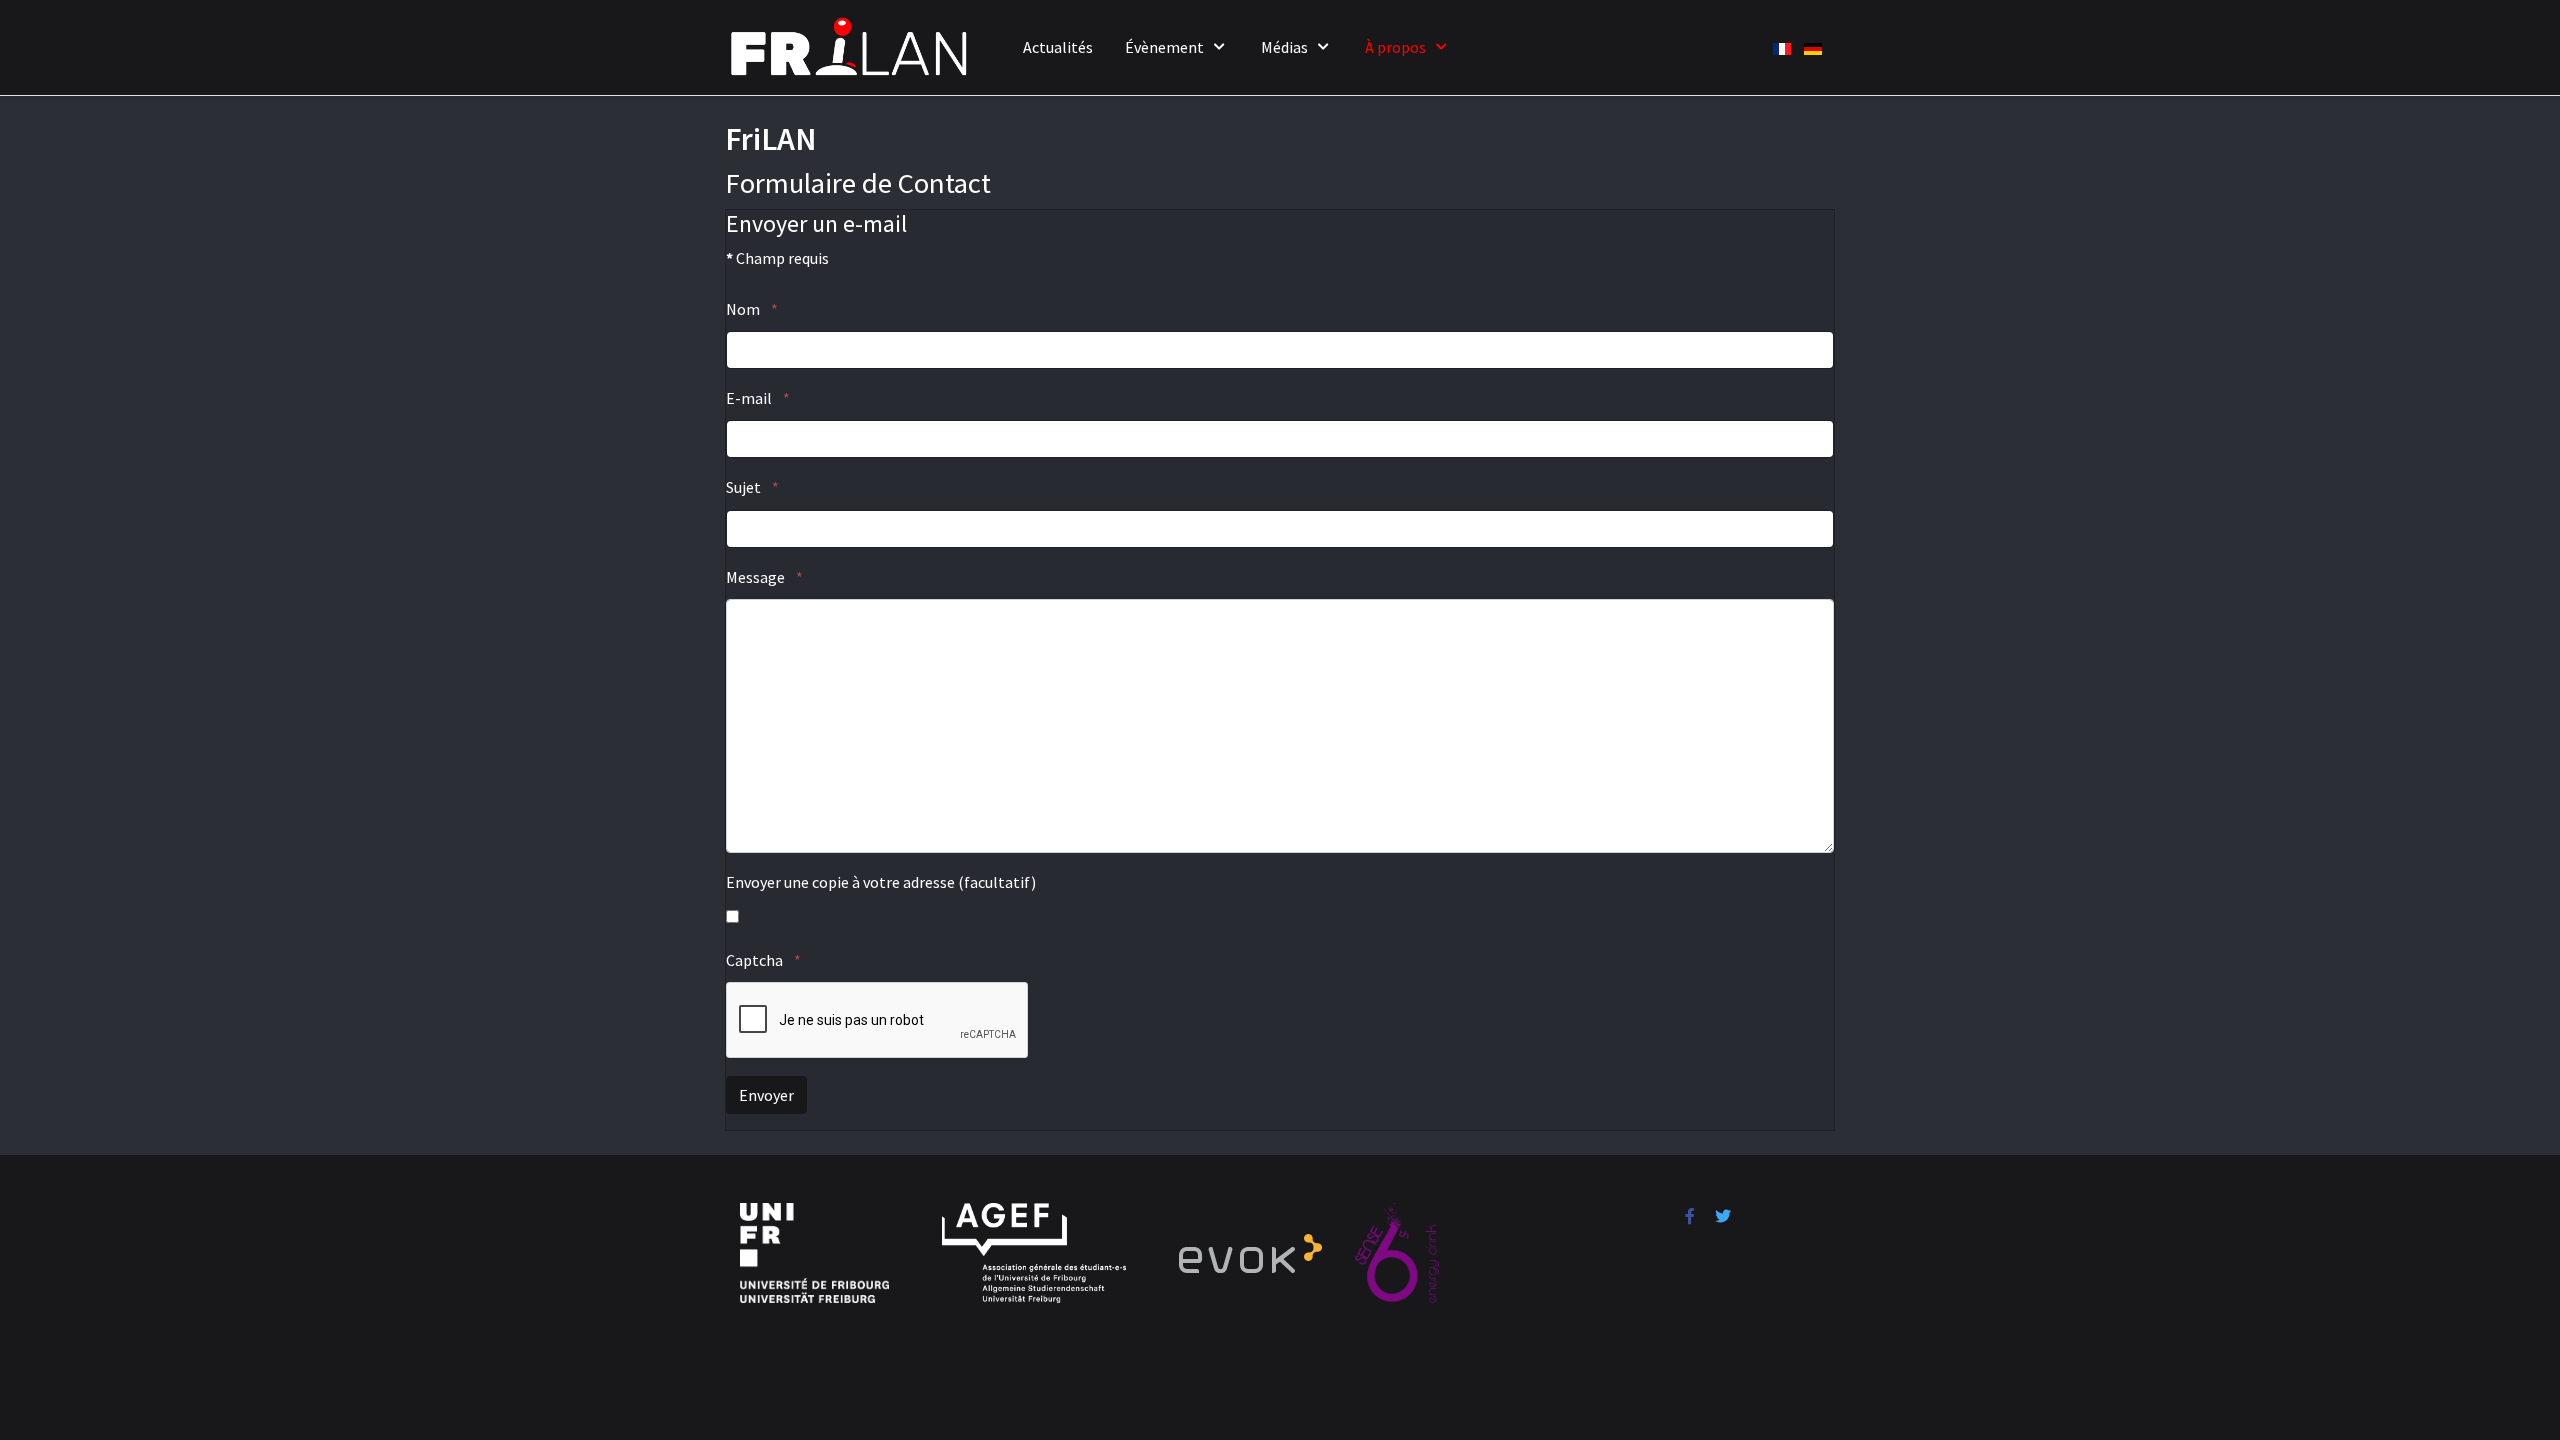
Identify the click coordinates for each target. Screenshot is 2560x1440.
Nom (752, 309)
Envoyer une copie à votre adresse (840, 882)
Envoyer (766, 1095)
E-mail (758, 398)
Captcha (763, 960)
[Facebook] (1690, 1216)
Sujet (752, 487)
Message (764, 577)
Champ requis (777, 258)
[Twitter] (1723, 1216)
